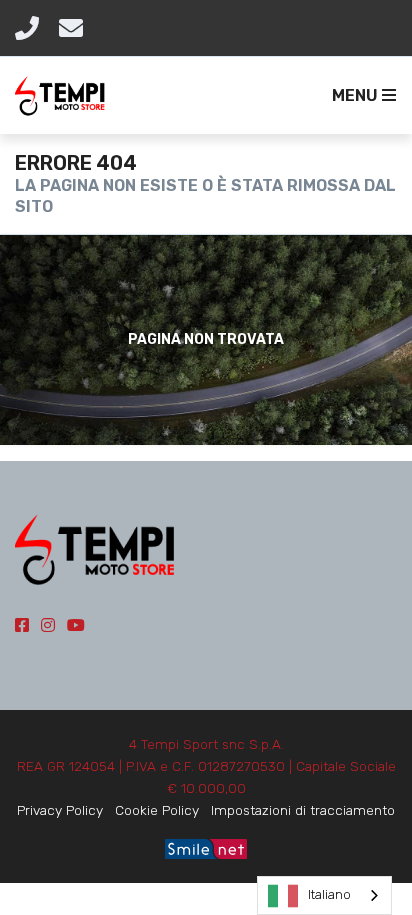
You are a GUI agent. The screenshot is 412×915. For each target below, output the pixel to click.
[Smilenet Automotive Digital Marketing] (206, 847)
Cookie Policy (157, 810)
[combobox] (324, 895)
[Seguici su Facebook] (22, 625)
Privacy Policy (60, 810)
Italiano (329, 894)
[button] (360, 96)
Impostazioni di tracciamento (303, 810)
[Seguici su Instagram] (48, 625)
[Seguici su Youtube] (76, 625)
